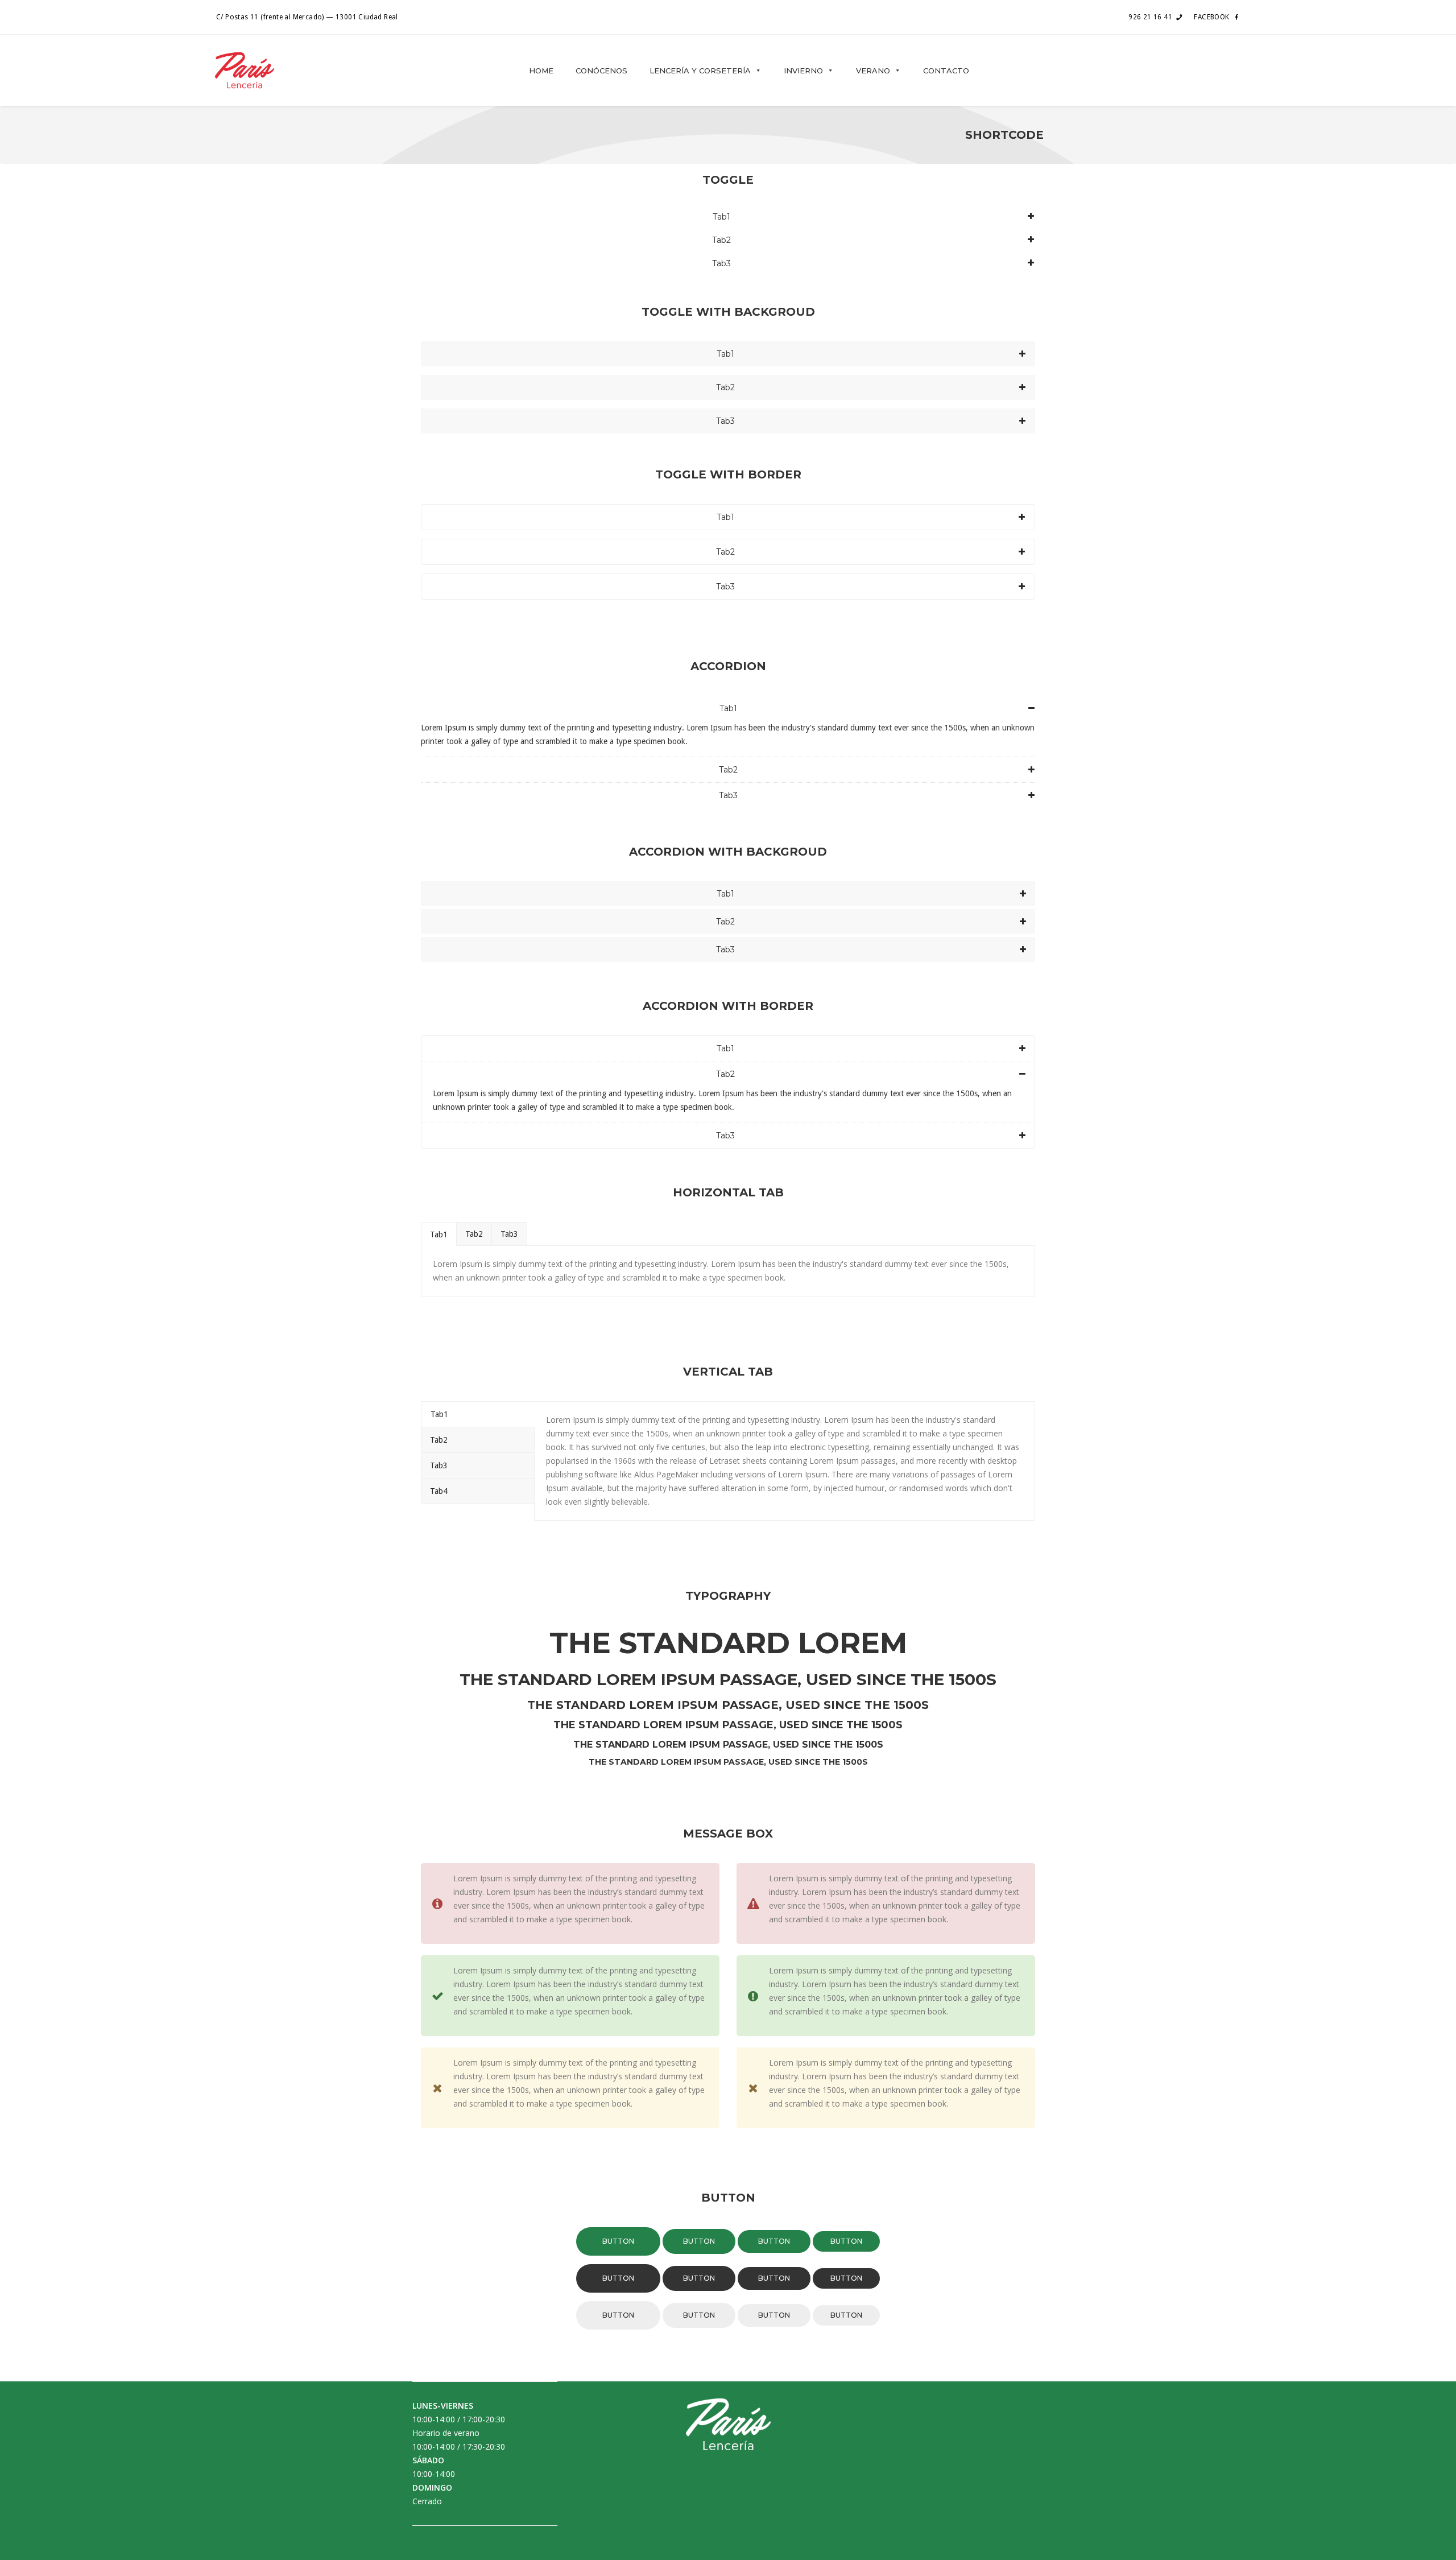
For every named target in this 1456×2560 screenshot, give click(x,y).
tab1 (439, 1234)
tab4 (439, 1491)
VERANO (873, 71)
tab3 (509, 1234)
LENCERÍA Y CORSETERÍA (700, 71)
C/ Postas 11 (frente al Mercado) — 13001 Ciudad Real (307, 17)
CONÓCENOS (601, 71)
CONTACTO (946, 71)
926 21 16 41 (1150, 17)
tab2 (474, 1234)
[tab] (439, 1234)
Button (618, 2241)
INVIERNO (803, 71)
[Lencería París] (245, 70)
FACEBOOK (1211, 17)
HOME (541, 71)
